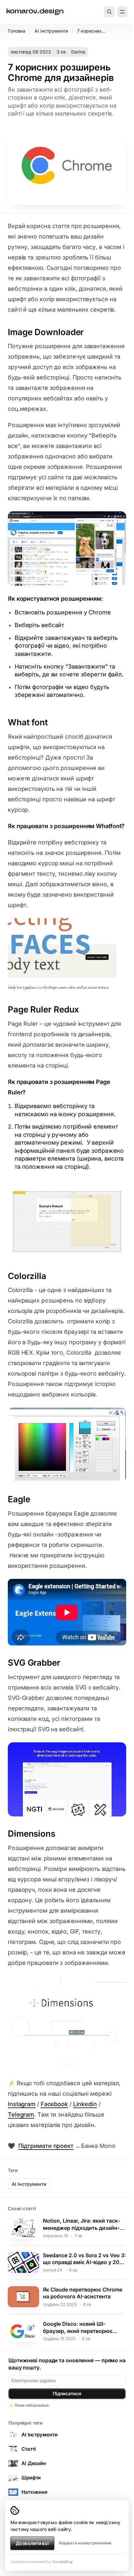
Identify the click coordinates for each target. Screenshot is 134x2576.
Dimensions (32, 1834)
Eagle (19, 1499)
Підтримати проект (46, 2146)
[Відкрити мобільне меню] (122, 12)
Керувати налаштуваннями (85, 2543)
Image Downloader (46, 332)
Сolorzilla (27, 1276)
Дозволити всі (32, 2543)
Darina (78, 52)
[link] (35, 12)
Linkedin (85, 2104)
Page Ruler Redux (43, 1009)
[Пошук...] (109, 12)
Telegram (21, 2114)
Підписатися (67, 2393)
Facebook (54, 2104)
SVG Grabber (34, 1663)
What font (28, 722)
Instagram (22, 2104)
